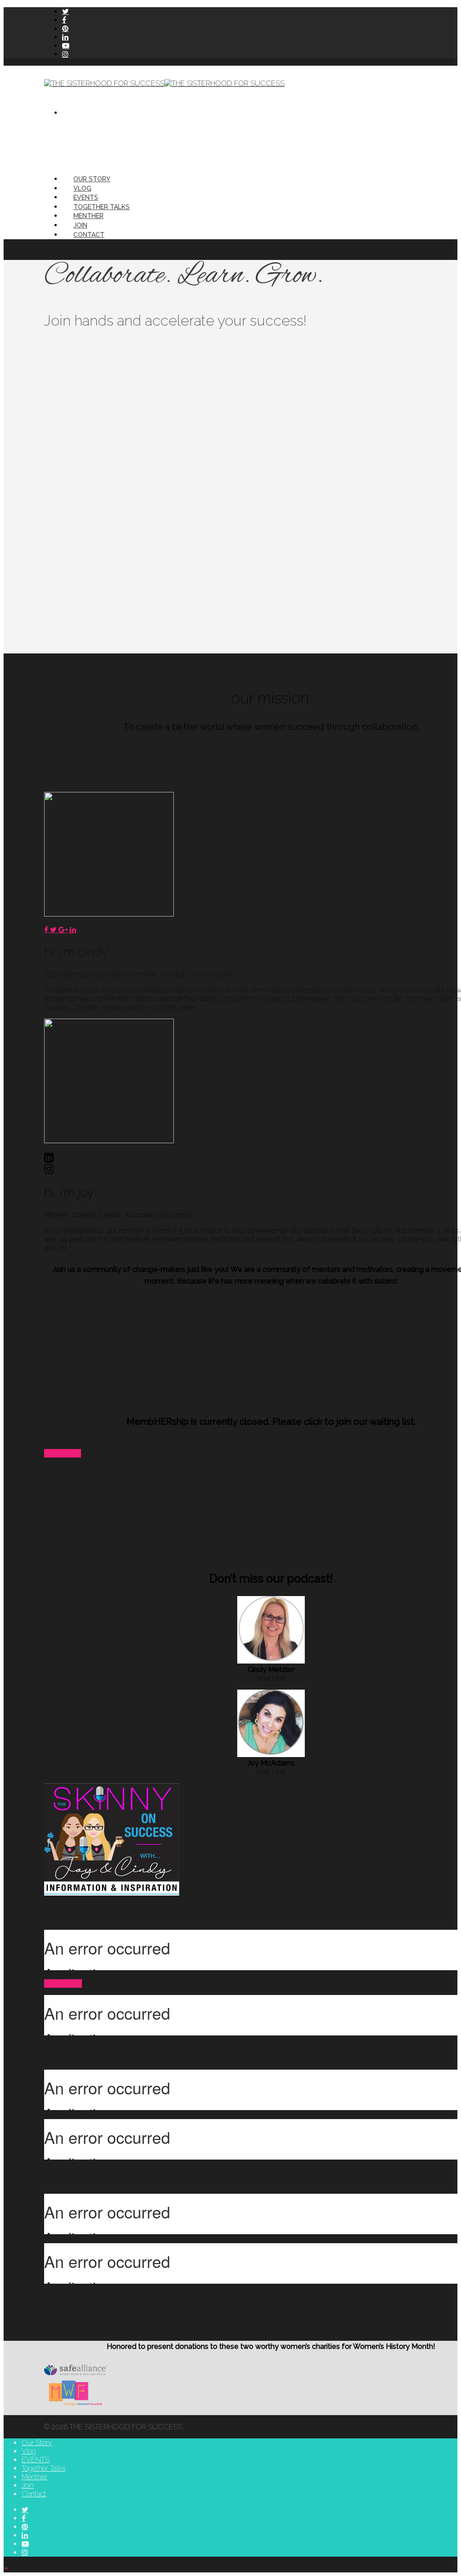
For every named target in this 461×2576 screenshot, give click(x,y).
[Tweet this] (54, 930)
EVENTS (86, 197)
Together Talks (102, 207)
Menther (88, 216)
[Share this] (47, 930)
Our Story (92, 179)
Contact (89, 235)
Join (80, 225)
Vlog (82, 188)
